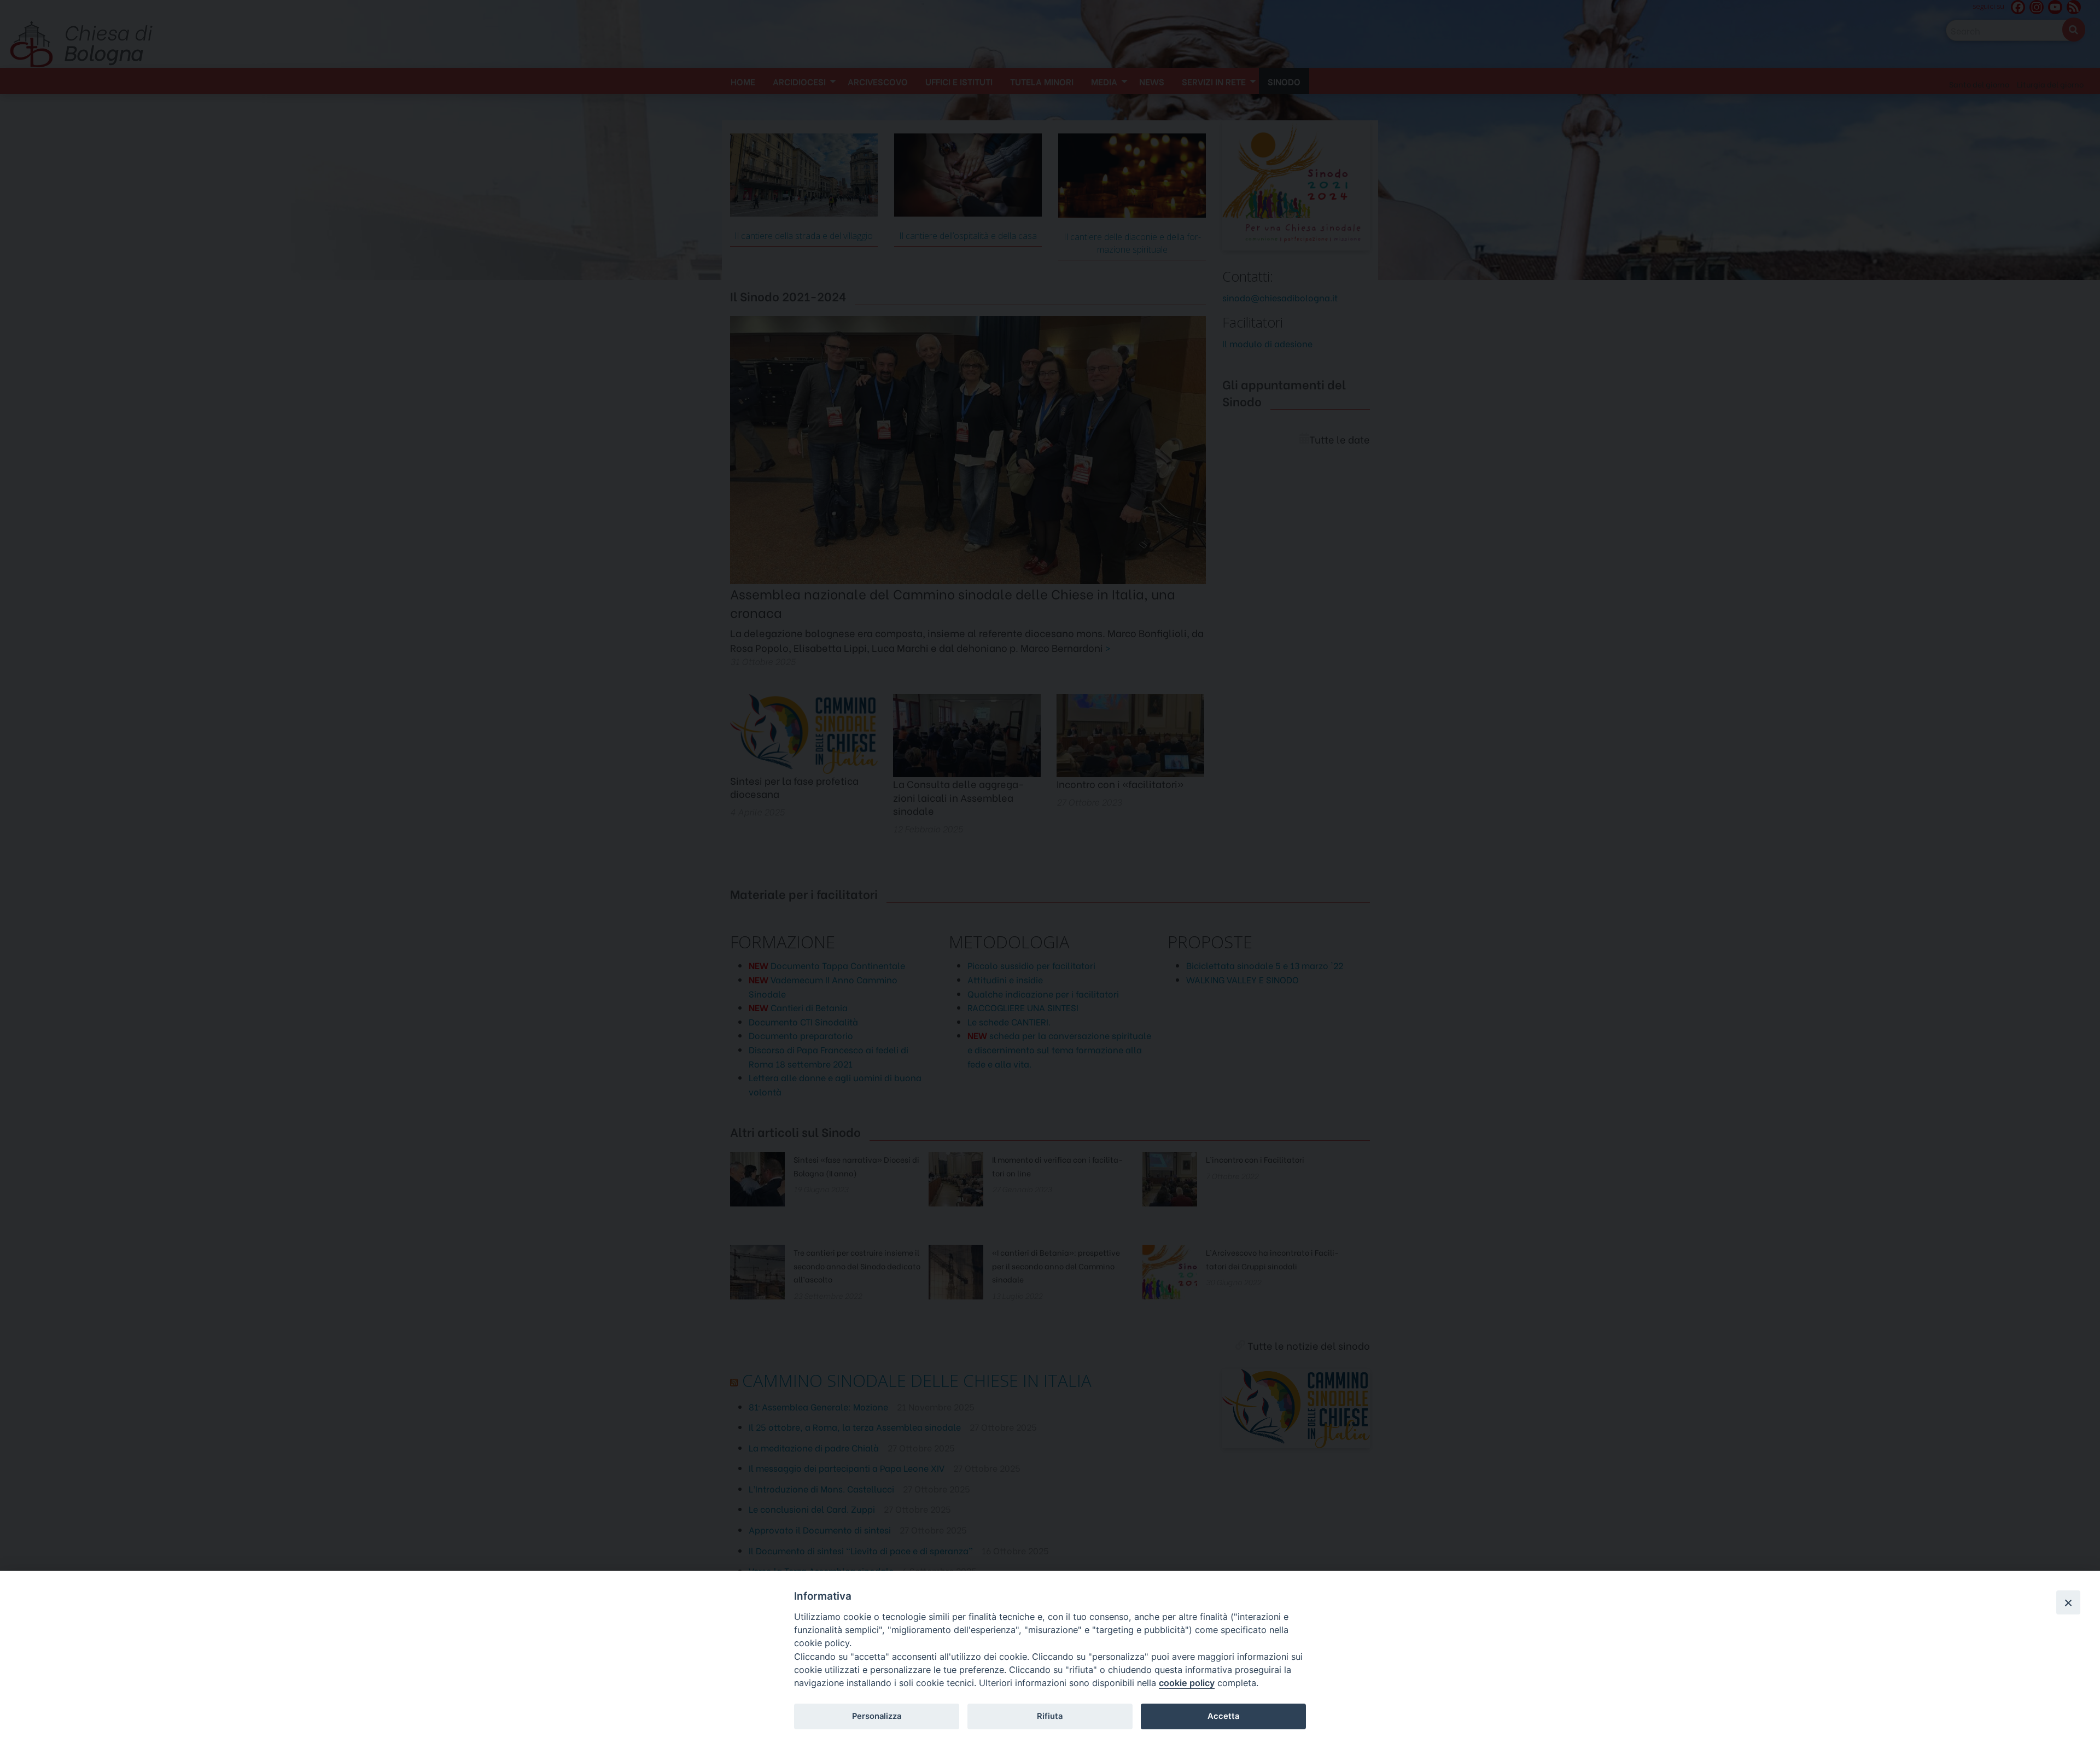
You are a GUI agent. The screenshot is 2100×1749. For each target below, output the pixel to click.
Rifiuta (1050, 1716)
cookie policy (1187, 1683)
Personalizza (877, 1716)
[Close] (2068, 1602)
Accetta (1223, 1716)
